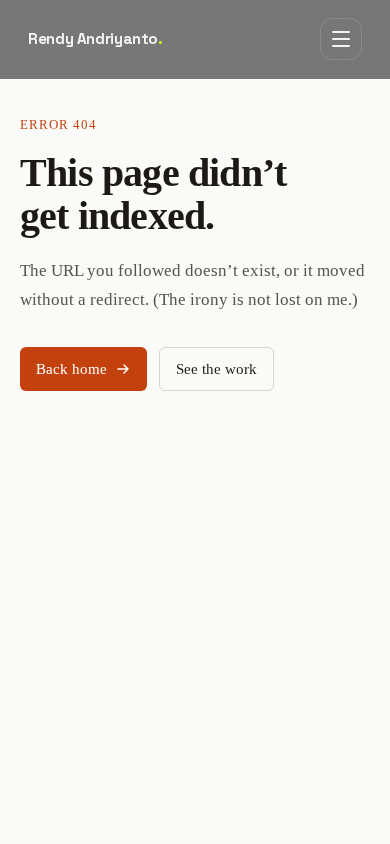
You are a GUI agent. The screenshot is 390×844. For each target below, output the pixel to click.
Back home (71, 369)
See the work (216, 369)
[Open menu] (341, 39)
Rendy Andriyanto (95, 38)
